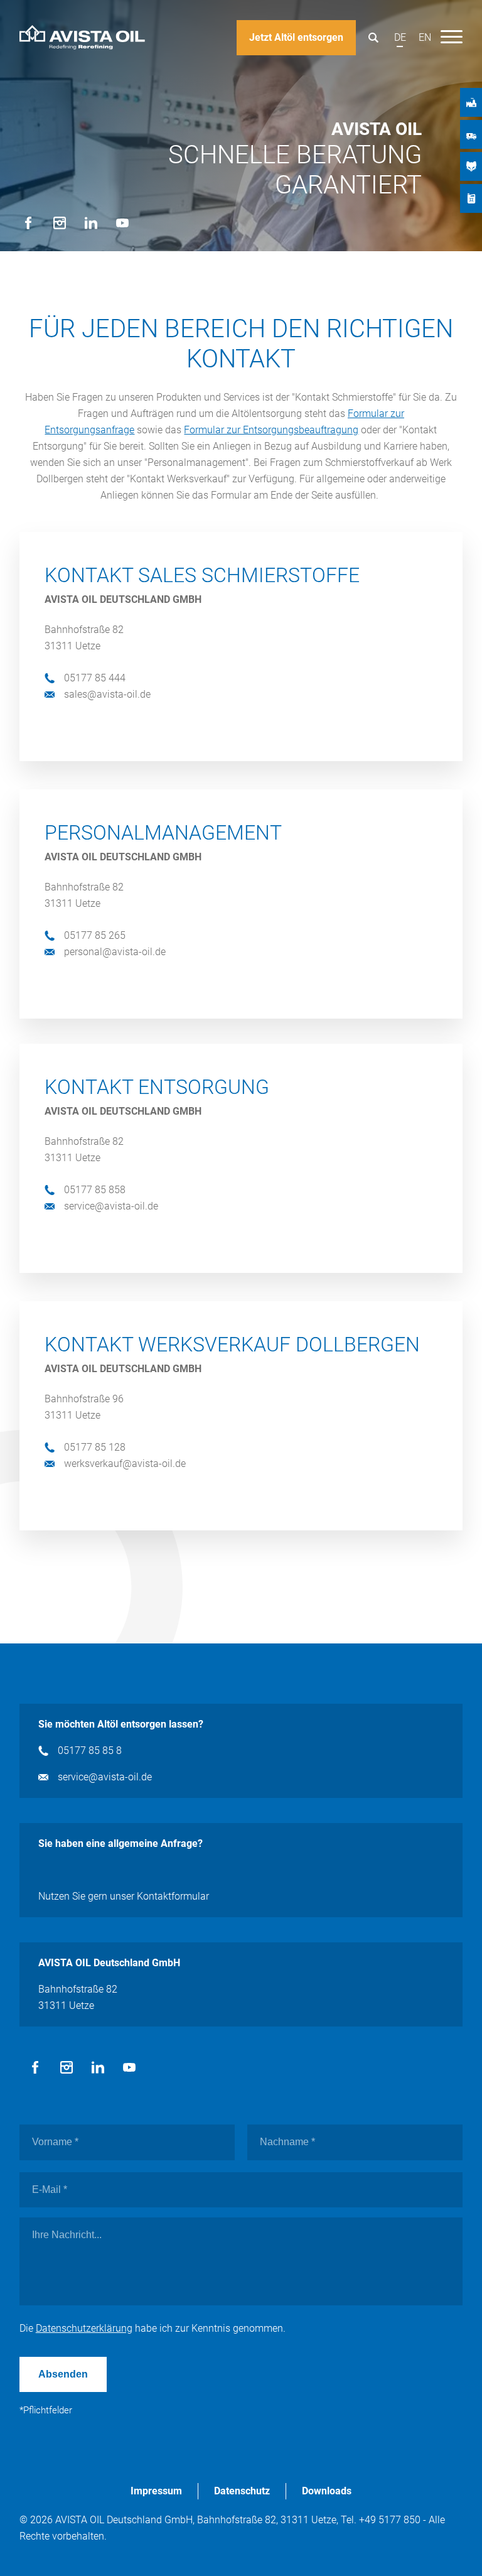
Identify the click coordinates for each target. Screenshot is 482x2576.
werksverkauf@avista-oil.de (125, 1464)
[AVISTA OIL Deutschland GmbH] (82, 38)
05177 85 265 (95, 935)
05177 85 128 (95, 1447)
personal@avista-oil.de (115, 952)
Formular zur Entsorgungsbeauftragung (271, 430)
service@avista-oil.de (111, 1206)
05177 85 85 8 (90, 1751)
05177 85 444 (95, 678)
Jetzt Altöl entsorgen (296, 37)
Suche (373, 38)
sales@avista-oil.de (107, 694)
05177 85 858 (95, 1190)
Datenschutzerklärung (84, 2328)
